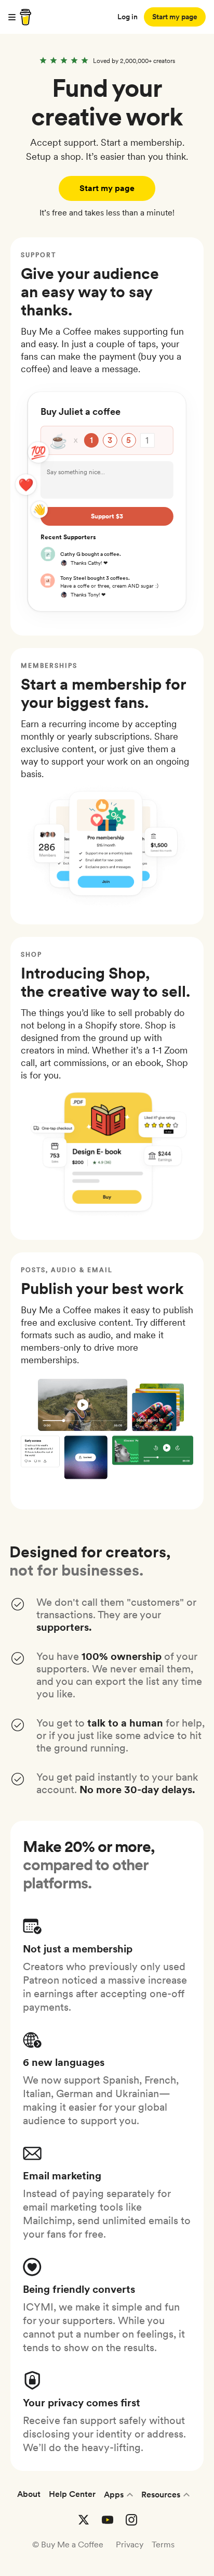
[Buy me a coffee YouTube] (108, 2520)
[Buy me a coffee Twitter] (84, 2520)
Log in (128, 17)
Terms (163, 2545)
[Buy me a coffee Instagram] (131, 2520)
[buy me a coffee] (24, 17)
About (29, 2494)
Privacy (130, 2545)
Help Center (72, 2494)
